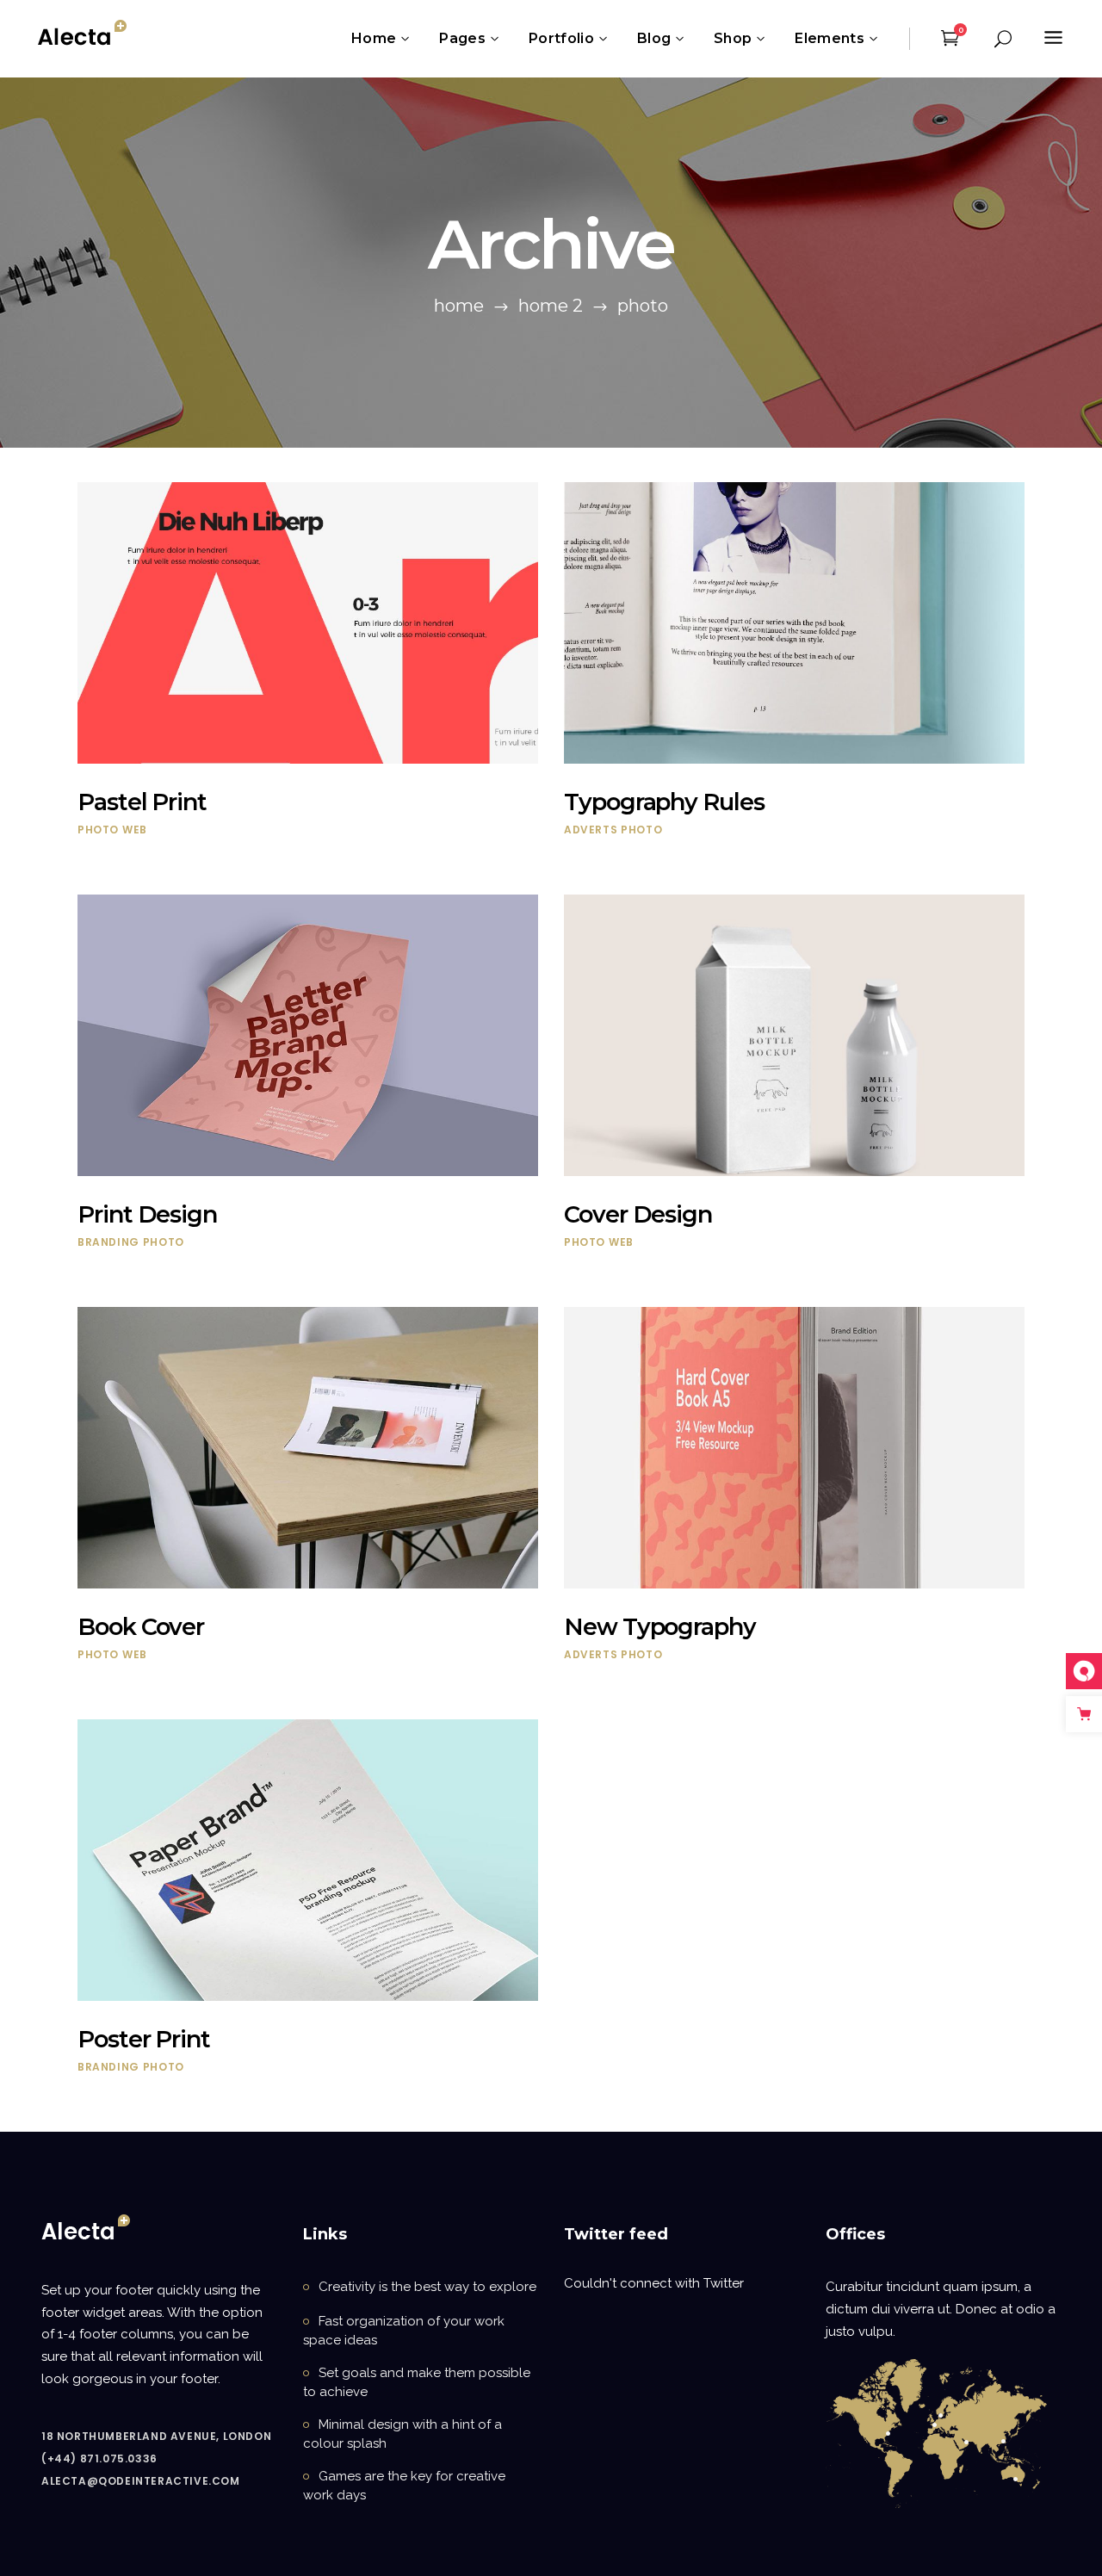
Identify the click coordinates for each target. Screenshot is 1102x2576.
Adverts (591, 830)
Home (459, 306)
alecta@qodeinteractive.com (141, 2481)
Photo (98, 830)
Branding (108, 1242)
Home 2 (551, 306)
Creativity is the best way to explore (427, 2287)
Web (135, 830)
